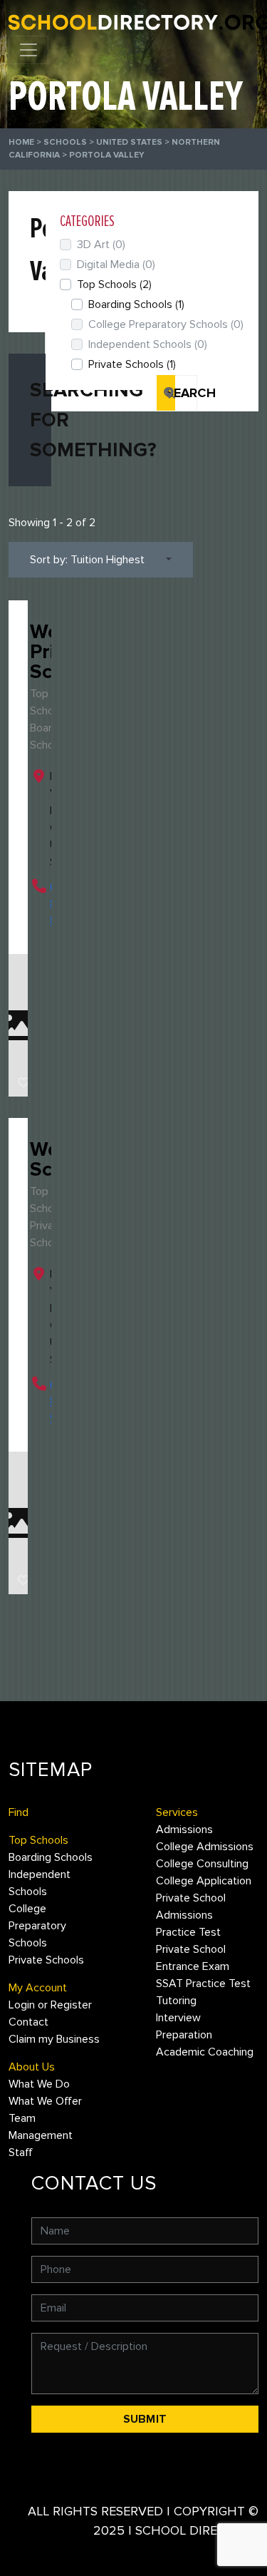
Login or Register (50, 2005)
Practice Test (188, 1932)
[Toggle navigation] (28, 50)
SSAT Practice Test (203, 1984)
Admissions (184, 1830)
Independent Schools (148, 344)
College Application (204, 1881)
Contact (28, 2022)
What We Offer (45, 2101)
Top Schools (114, 284)
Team (22, 2118)
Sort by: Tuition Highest (87, 560)
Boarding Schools (136, 304)
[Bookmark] (23, 1083)
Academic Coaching (205, 2052)
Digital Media (116, 265)
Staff (21, 2152)
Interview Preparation (184, 2026)
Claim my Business (54, 2039)
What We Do (39, 2084)
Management (41, 2135)
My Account (38, 1988)
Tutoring (176, 2001)
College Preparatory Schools (166, 324)
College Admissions (205, 1847)
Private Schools (132, 364)
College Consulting (202, 1864)
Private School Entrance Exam (193, 1958)
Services (177, 1812)
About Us (32, 2067)
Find (19, 1812)
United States (129, 142)
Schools (65, 142)
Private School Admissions (191, 1907)
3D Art (101, 245)
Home (21, 142)
